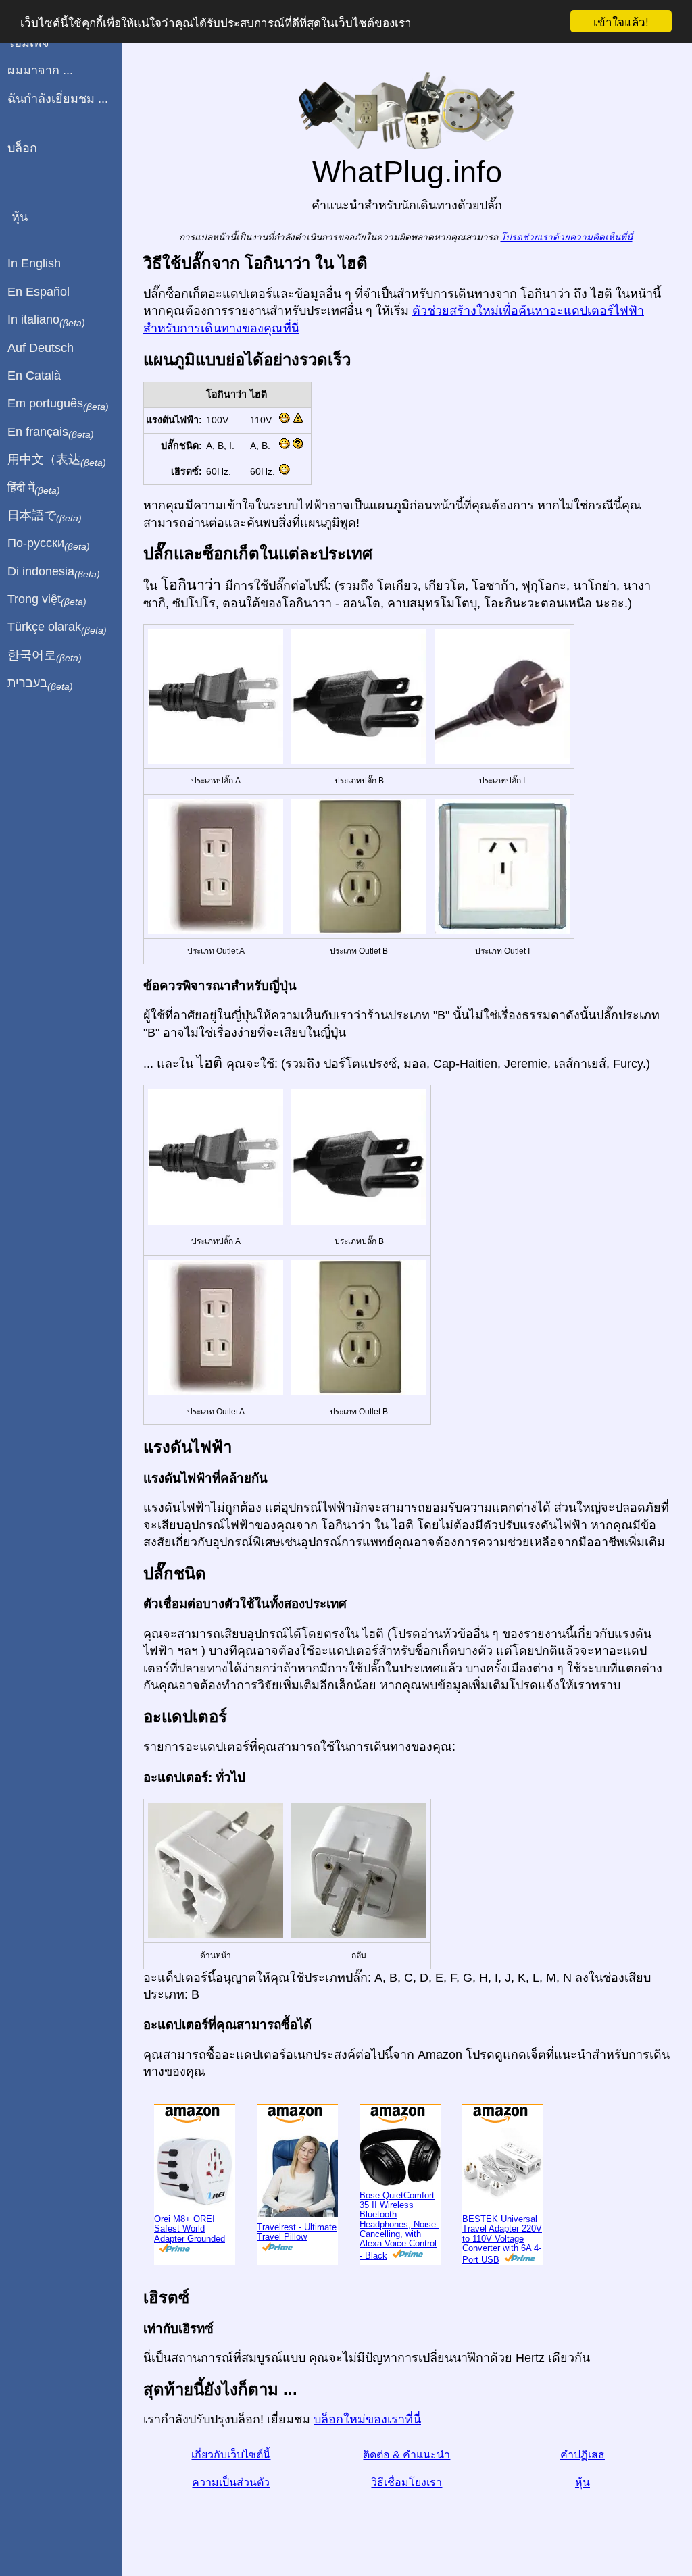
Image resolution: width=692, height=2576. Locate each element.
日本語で (45, 516)
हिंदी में (34, 488)
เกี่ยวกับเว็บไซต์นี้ (231, 2455)
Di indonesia (54, 572)
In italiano (46, 320)
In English (34, 263)
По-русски (49, 544)
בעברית (40, 684)
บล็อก (22, 148)
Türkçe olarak (57, 627)
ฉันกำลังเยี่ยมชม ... (58, 99)
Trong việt (47, 600)
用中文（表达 (57, 460)
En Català (34, 376)
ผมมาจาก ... (40, 70)
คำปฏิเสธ (583, 2455)
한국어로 (45, 656)
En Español (39, 292)
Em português (58, 404)
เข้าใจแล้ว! (621, 21)
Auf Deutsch (41, 348)
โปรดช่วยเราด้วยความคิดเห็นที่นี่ (567, 237)
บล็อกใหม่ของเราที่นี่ (367, 2419)
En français (51, 432)
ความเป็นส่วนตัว (231, 2482)
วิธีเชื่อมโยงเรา (406, 2482)
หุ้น (583, 2482)
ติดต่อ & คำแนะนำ (406, 2455)
